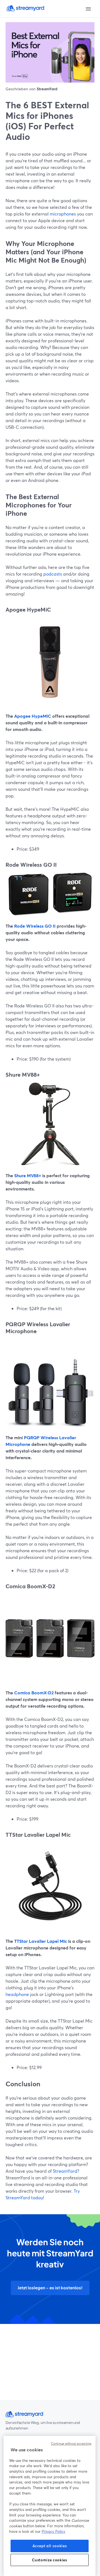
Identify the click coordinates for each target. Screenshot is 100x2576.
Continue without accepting (71, 2444)
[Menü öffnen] (88, 9)
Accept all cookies (50, 2546)
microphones (62, 214)
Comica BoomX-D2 (33, 1693)
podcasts (52, 574)
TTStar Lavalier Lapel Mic (40, 1941)
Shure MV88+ (27, 1175)
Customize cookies (49, 2560)
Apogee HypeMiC (32, 716)
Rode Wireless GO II (34, 926)
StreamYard (64, 2171)
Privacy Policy (53, 2531)
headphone (17, 1994)
